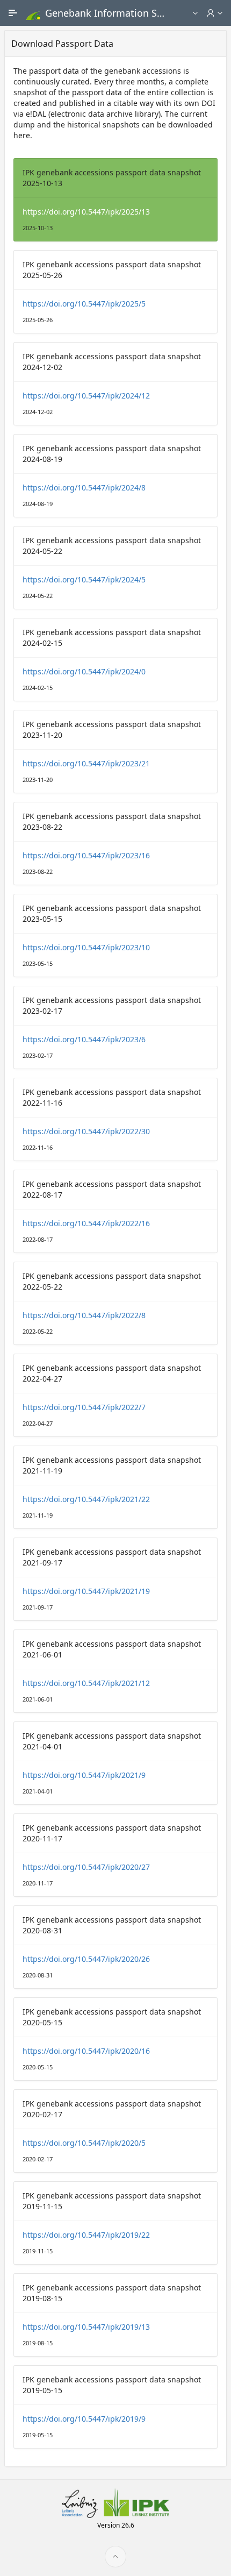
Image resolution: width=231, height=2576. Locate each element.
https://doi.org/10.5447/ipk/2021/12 (86, 1683)
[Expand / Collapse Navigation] (13, 13)
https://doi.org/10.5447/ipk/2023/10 (86, 947)
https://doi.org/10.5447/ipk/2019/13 (86, 2327)
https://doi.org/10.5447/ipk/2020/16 (86, 2051)
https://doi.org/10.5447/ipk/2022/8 (84, 1315)
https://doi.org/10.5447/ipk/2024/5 (84, 579)
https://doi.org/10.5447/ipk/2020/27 (86, 1867)
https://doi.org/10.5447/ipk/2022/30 (86, 1131)
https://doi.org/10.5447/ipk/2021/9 (84, 1775)
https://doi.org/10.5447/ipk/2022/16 (86, 1223)
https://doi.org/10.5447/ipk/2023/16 (86, 855)
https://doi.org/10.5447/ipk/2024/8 (84, 488)
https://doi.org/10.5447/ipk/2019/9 (84, 2419)
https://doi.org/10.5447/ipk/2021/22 (86, 1499)
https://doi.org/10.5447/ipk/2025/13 (86, 212)
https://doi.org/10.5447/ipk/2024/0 (84, 671)
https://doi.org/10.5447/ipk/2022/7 (84, 1407)
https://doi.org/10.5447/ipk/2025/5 (84, 304)
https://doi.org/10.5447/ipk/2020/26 (86, 1959)
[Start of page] (115, 2557)
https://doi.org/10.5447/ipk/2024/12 (86, 396)
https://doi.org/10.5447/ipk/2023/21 (86, 763)
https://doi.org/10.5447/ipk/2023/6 (84, 1039)
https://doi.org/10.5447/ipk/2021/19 (86, 1591)
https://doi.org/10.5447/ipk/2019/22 (86, 2235)
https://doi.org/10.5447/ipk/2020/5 (84, 2143)
